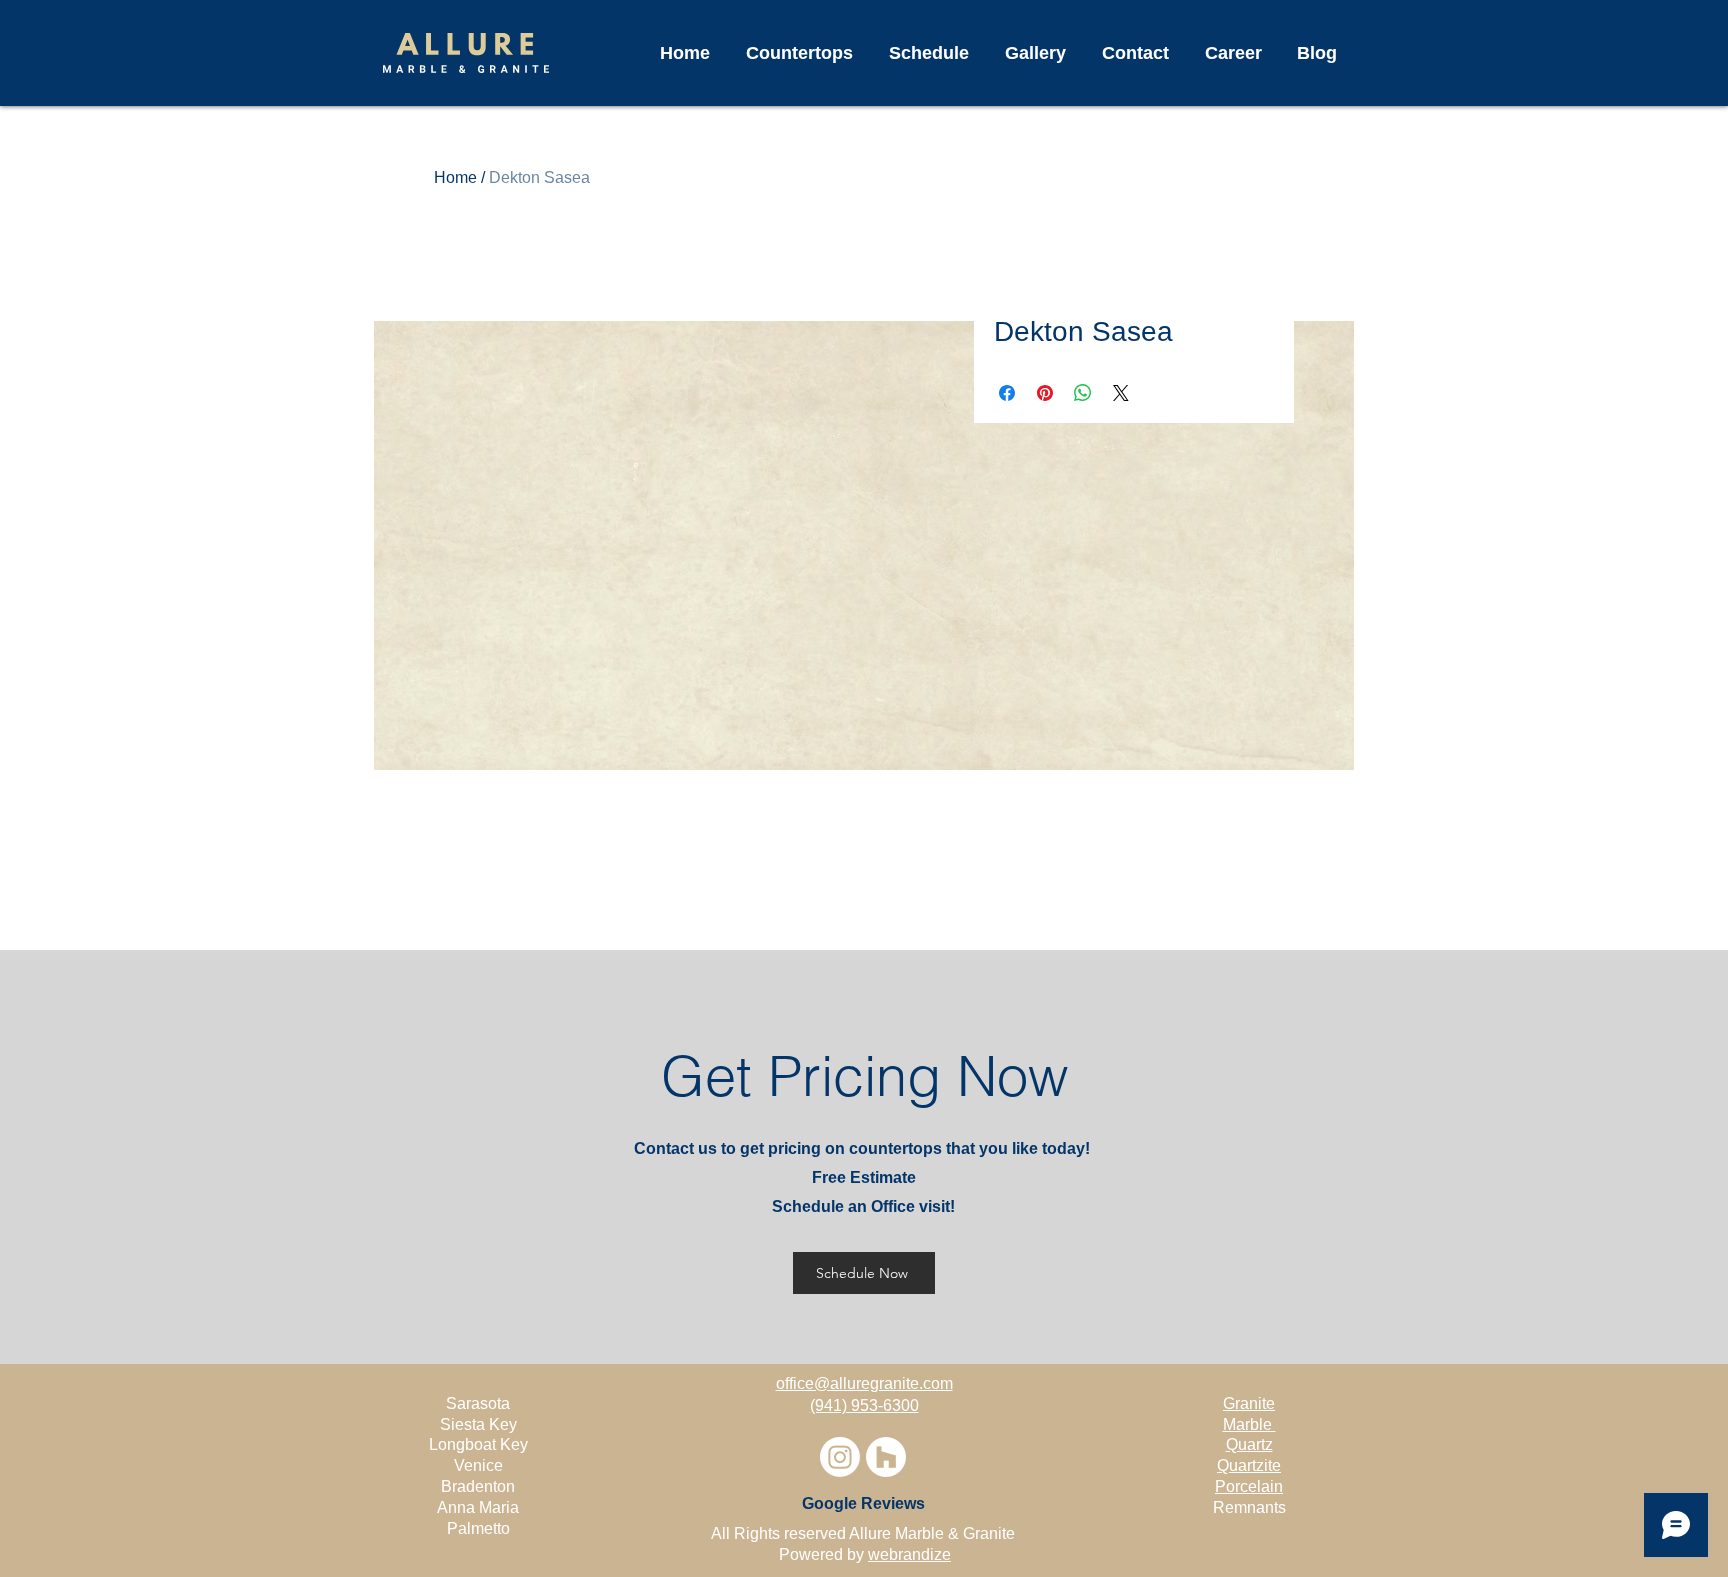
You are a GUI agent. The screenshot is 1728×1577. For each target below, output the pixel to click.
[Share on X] (1121, 393)
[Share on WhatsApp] (1083, 393)
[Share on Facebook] (1007, 393)
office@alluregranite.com (864, 1383)
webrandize (909, 1554)
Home (455, 177)
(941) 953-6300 (864, 1405)
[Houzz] (886, 1457)
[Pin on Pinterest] (1045, 393)
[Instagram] (840, 1457)
